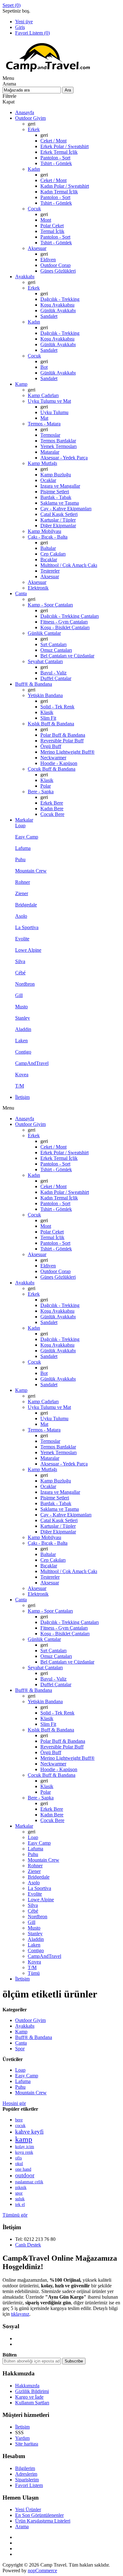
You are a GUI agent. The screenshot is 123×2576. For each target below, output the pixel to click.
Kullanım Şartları (32, 2403)
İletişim (22, 2427)
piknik (21, 2188)
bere (19, 2120)
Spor (20, 2049)
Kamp (21, 2032)
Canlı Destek (28, 2245)
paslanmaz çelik (29, 2182)
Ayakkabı (25, 2026)
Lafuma (23, 2081)
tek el (20, 2204)
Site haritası (27, 2444)
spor (19, 2193)
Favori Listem (29, 2485)
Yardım (22, 2438)
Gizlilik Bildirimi (32, 2391)
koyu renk (24, 2152)
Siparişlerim (27, 2480)
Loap (20, 2070)
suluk (20, 2199)
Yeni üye (24, 22)
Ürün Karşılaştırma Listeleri (43, 2521)
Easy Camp (27, 2076)
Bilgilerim (25, 2468)
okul (19, 2164)
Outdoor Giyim (30, 2020)
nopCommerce (42, 2570)
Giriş (20, 27)
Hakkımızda (27, 2386)
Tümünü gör (15, 2215)
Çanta (21, 2043)
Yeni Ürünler (28, 2510)
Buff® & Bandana (34, 2037)
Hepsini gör (14, 2103)
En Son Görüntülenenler (39, 2515)
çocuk (20, 2126)
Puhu (20, 2087)
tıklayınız (20, 2314)
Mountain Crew (31, 2093)
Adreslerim (26, 2474)
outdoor (25, 2175)
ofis (18, 2158)
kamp (24, 2139)
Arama (22, 2526)
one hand (23, 2169)
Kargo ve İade (29, 2397)
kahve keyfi (29, 2132)
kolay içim (25, 2147)
